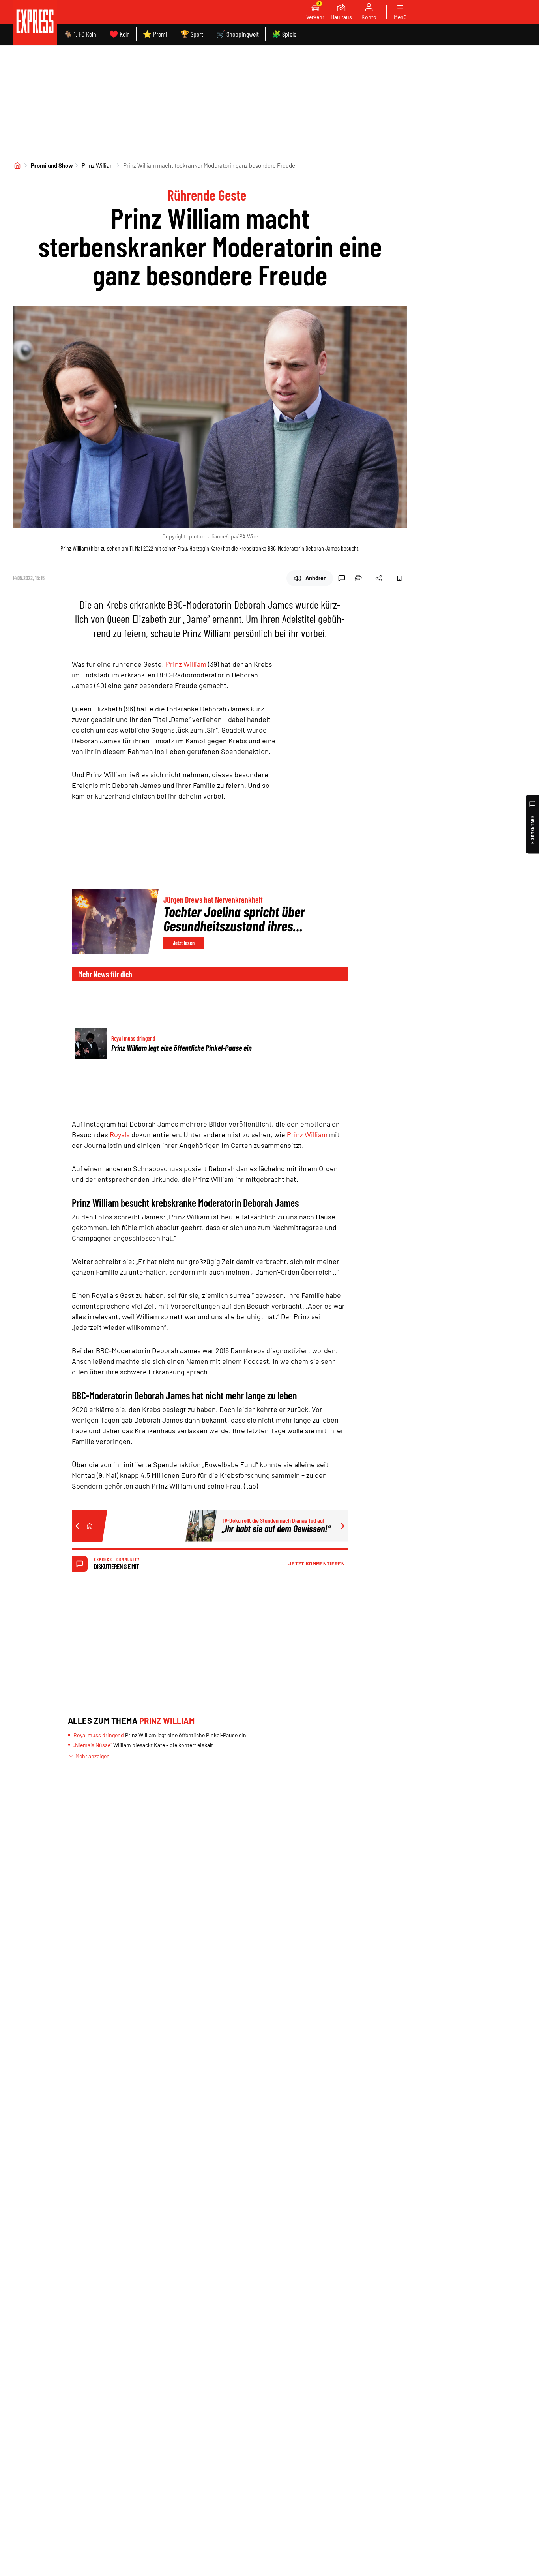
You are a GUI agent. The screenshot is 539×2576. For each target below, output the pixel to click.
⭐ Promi (155, 34)
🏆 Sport (192, 34)
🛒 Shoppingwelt (238, 34)
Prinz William (98, 165)
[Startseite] (17, 165)
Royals (120, 1134)
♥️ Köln (120, 34)
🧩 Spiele (284, 34)
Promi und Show (52, 165)
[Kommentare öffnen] (342, 578)
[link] (35, 22)
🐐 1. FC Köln (80, 34)
